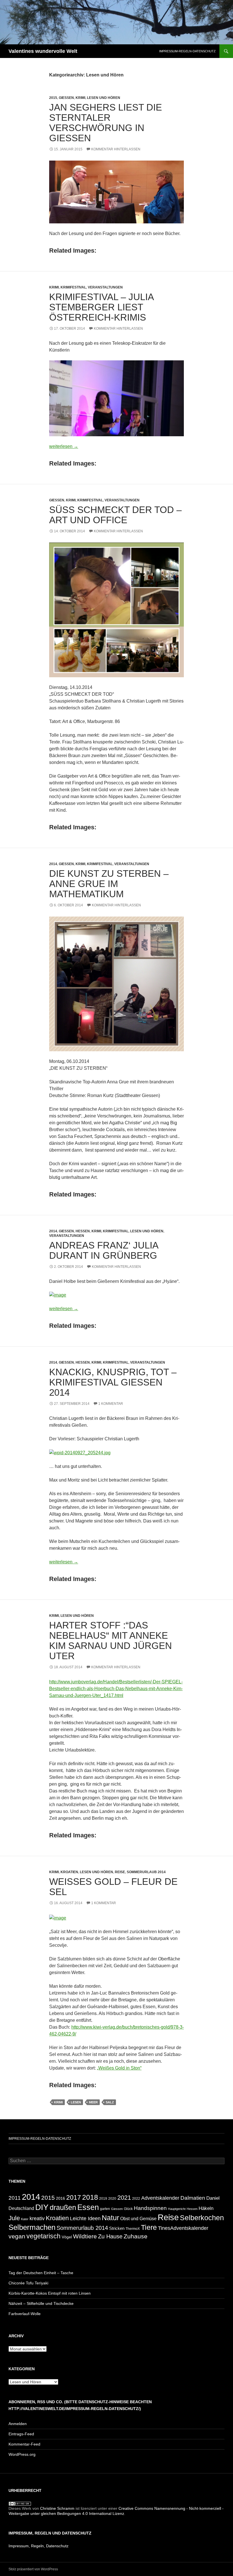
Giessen (66, 98)
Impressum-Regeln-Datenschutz (187, 51)
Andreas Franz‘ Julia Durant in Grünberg (104, 1250)
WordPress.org (22, 2454)
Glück (128, 2209)
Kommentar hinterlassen (116, 149)
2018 (90, 2197)
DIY (42, 2207)
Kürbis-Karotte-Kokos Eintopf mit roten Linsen (50, 2293)
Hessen (83, 1231)
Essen (88, 2207)
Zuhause (136, 2236)
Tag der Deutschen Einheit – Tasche (41, 2273)
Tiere (149, 2227)
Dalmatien (193, 2198)
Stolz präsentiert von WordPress (33, 2569)
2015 (53, 98)
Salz (110, 2102)
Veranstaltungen (105, 287)
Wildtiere (85, 2236)
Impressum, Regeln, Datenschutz (39, 2546)
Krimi (80, 98)
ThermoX (133, 2229)
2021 (124, 2198)
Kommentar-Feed (24, 2444)
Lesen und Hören (104, 98)
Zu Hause (110, 2236)
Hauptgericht (177, 2209)
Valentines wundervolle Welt (43, 51)
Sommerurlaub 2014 (146, 1872)
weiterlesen (64, 446)
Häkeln (206, 2208)
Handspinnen (150, 2208)
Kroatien (69, 1872)
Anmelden (18, 2424)
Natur (110, 2218)
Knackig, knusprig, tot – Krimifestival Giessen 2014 (113, 1382)
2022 (136, 2199)
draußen (63, 2208)
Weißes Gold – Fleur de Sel (113, 1887)
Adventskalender (160, 2198)
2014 (53, 864)
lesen (76, 2102)
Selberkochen (202, 2218)
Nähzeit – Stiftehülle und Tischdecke (41, 2303)
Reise (120, 1872)
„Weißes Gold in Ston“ (119, 2068)
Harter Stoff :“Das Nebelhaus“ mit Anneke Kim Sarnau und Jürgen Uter (111, 1641)
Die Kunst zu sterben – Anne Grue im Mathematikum (109, 884)
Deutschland (21, 2208)
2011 (15, 2198)
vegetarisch (43, 2236)
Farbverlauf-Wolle (25, 2314)
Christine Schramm (57, 2508)
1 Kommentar (111, 1404)
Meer (93, 2102)
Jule (14, 2218)
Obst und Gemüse (138, 2219)
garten (105, 2209)
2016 (61, 2198)
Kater (25, 2219)
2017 (74, 2197)
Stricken (117, 2228)
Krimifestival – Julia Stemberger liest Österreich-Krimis (101, 307)
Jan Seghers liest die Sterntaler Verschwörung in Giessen (106, 123)
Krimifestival (73, 287)
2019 (103, 2198)
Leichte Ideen (85, 2218)
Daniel (213, 2198)
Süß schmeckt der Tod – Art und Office (115, 515)
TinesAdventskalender (183, 2228)
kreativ (37, 2218)
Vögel (67, 2237)
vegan (17, 2236)
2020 (112, 2198)
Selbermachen (32, 2227)
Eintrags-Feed (21, 2434)
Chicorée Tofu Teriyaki (28, 2283)
